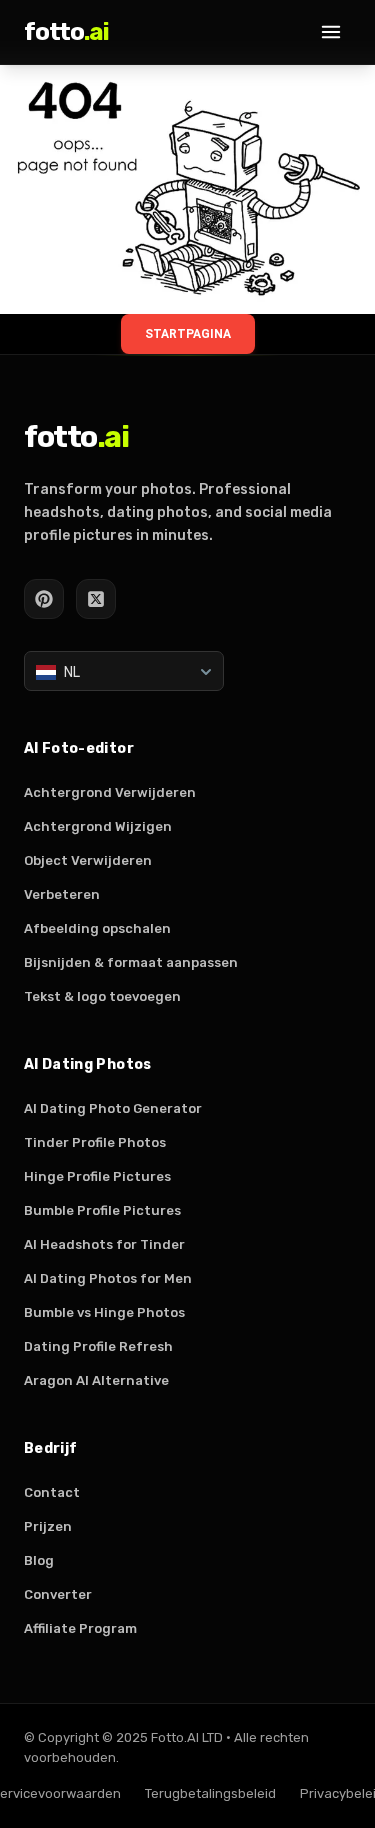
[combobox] (124, 671)
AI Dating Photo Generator (113, 1108)
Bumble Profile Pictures (102, 1210)
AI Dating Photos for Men (108, 1278)
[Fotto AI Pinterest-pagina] (44, 599)
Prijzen (48, 1526)
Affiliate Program (80, 1628)
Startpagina (188, 334)
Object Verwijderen (88, 860)
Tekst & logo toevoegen (102, 996)
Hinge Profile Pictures (97, 1176)
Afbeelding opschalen (97, 928)
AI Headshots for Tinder (104, 1244)
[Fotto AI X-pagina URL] (96, 599)
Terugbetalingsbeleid (210, 1793)
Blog (39, 1560)
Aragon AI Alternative (96, 1380)
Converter (58, 1594)
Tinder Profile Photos (95, 1142)
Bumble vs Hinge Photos (104, 1312)
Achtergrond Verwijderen (110, 792)
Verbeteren (62, 894)
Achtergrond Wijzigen (98, 826)
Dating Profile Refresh (98, 1346)
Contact (52, 1492)
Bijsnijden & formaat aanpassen (131, 962)
